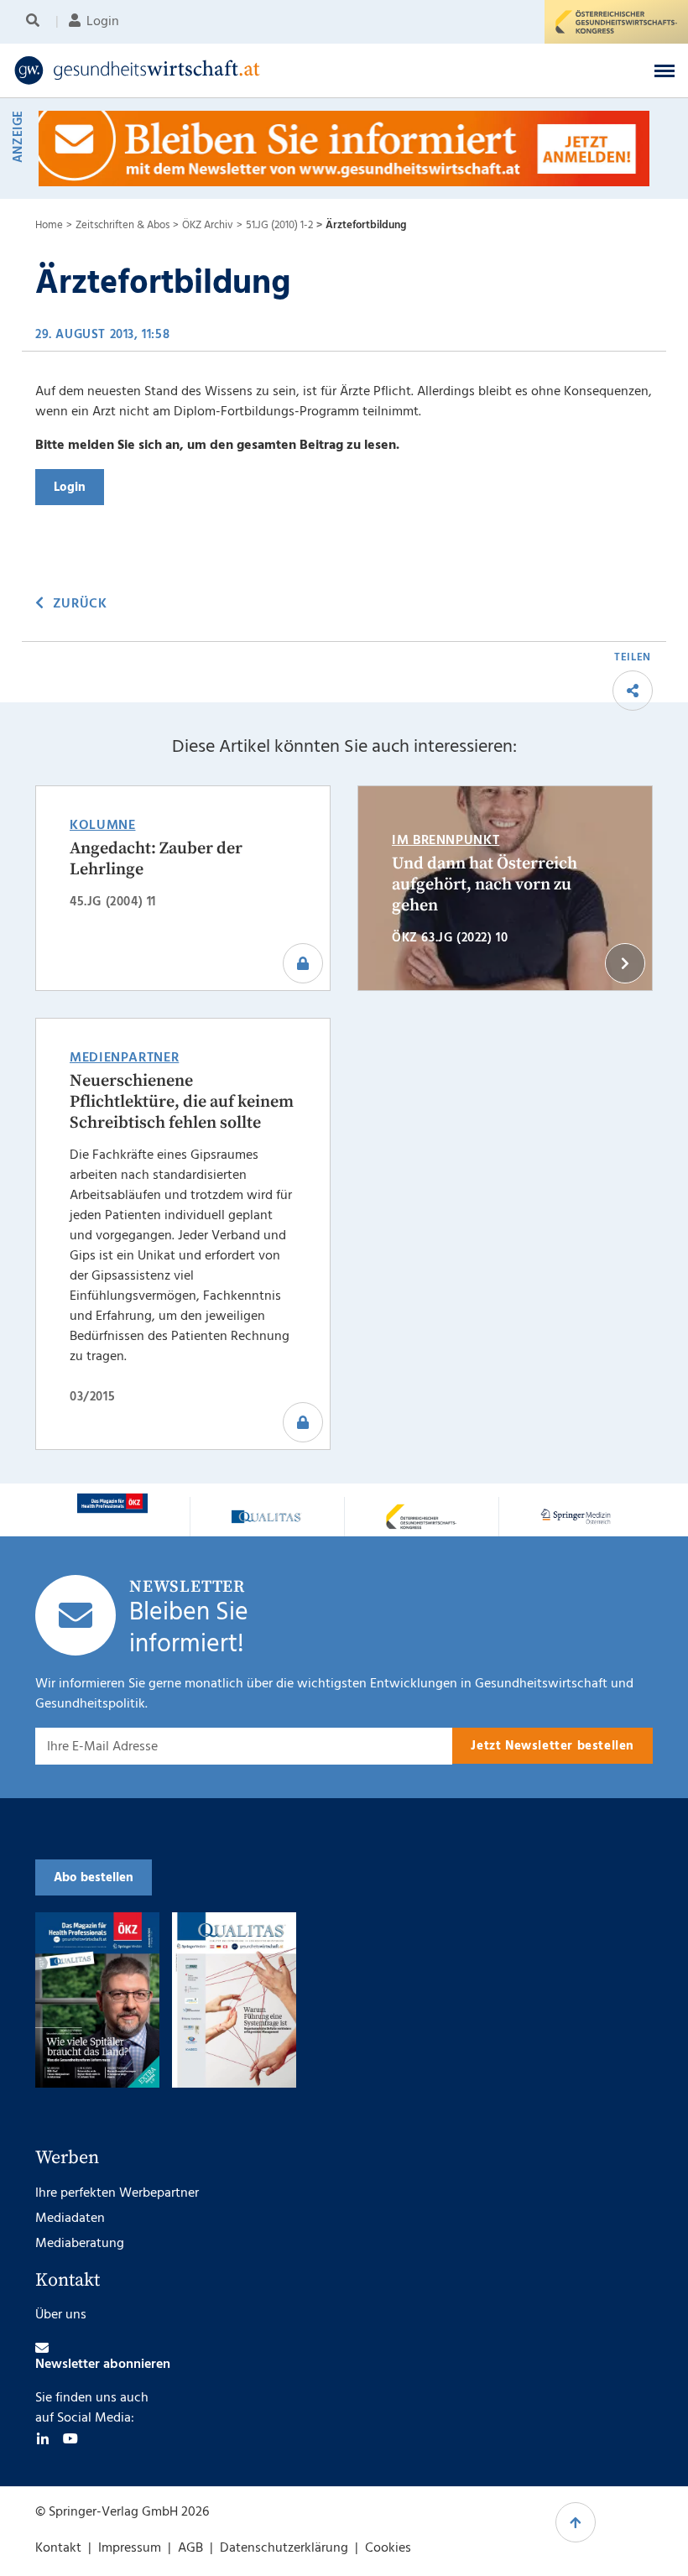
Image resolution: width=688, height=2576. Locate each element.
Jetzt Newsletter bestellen (552, 1746)
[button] (665, 70)
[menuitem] (36, 22)
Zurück (80, 604)
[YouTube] (70, 2438)
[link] (271, 70)
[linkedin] (43, 2438)
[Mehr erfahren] (112, 1503)
